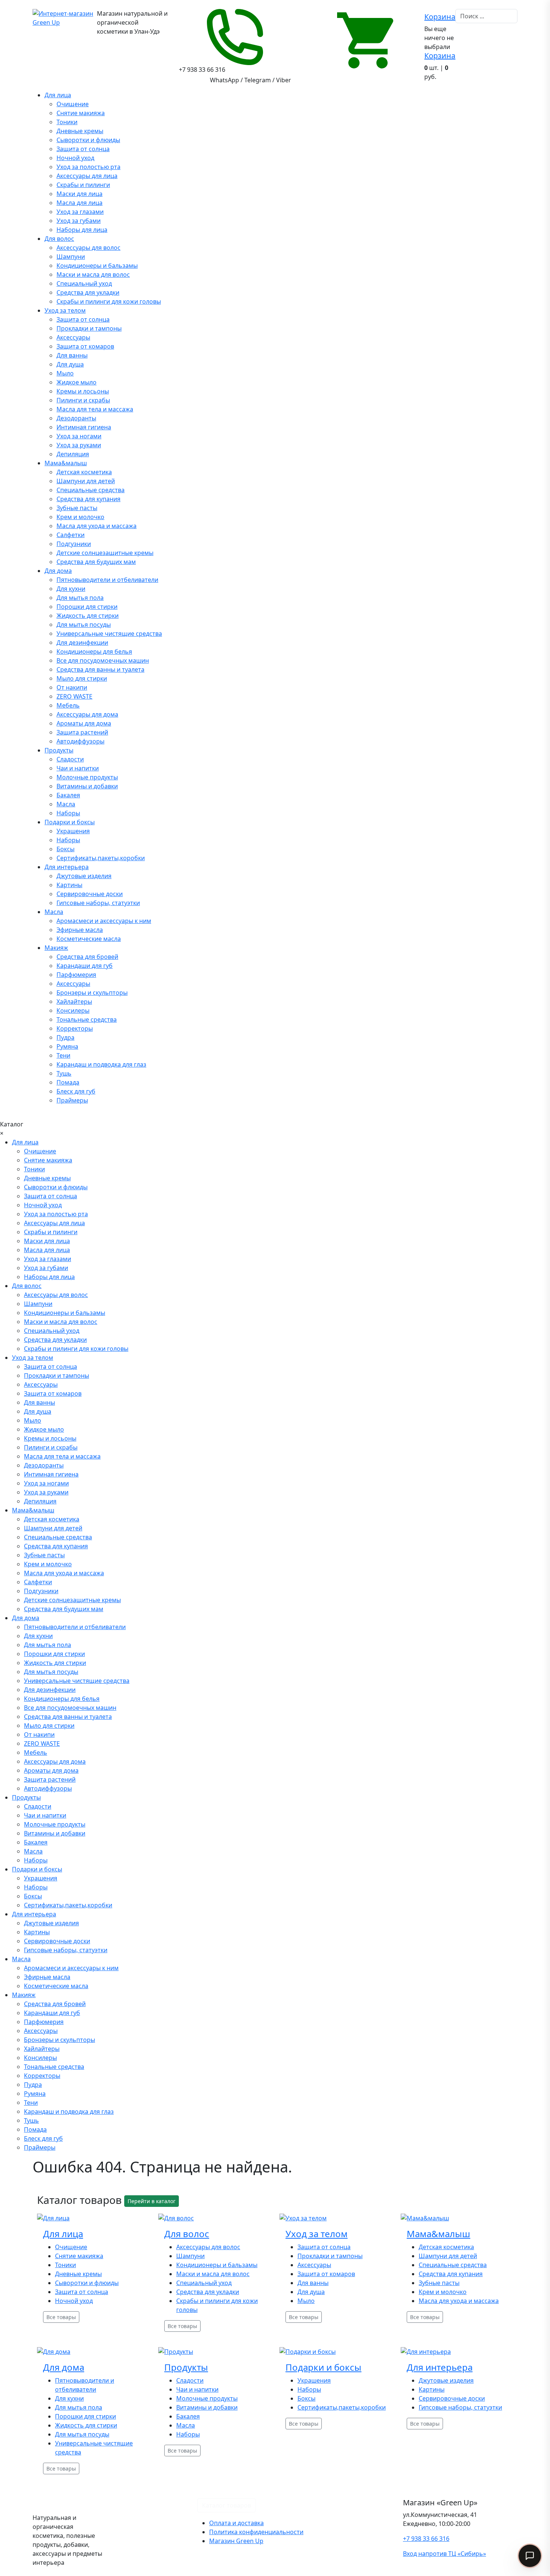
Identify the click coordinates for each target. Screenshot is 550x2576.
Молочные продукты (87, 777)
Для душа (70, 364)
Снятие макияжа (81, 113)
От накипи (72, 687)
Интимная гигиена (84, 427)
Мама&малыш (66, 463)
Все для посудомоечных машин (103, 660)
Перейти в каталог (152, 2201)
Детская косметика (84, 472)
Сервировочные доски (90, 894)
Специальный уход (84, 283)
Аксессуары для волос (88, 248)
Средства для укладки (88, 292)
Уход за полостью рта (88, 167)
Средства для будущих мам (96, 562)
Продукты (59, 750)
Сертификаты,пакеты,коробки (101, 858)
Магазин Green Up (236, 2541)
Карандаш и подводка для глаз (101, 1064)
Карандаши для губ (85, 966)
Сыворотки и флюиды (88, 140)
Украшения (73, 831)
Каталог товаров (227, 2505)
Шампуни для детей (86, 481)
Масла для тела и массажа (95, 409)
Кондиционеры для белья (94, 651)
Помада (68, 1082)
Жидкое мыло (77, 382)
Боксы (65, 849)
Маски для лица (80, 194)
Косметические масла (89, 939)
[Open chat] (530, 2556)
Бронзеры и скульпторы (92, 993)
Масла (66, 804)
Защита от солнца (83, 149)
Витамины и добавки (87, 786)
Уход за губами (79, 221)
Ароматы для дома (84, 723)
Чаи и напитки (78, 768)
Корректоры (75, 1028)
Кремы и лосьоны (83, 391)
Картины (69, 885)
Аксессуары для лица (87, 176)
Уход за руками (79, 445)
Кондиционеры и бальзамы (97, 266)
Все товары (61, 2317)
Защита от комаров (85, 346)
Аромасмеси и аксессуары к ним (104, 921)
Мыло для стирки (82, 678)
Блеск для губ (76, 1091)
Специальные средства (91, 490)
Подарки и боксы (70, 822)
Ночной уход (75, 158)
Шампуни (71, 257)
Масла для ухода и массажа (97, 526)
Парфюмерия (76, 975)
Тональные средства (87, 1019)
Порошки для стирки (87, 607)
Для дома (58, 571)
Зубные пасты (77, 508)
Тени (63, 1055)
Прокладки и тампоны (89, 328)
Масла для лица (80, 203)
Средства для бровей (87, 957)
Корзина (440, 17)
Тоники (67, 122)
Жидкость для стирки (88, 616)
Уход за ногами (79, 436)
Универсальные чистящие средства (109, 634)
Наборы (68, 813)
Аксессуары (73, 337)
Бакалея (68, 795)
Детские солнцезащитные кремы (105, 553)
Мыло (65, 373)
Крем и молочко (80, 517)
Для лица (58, 95)
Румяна (67, 1046)
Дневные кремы (80, 131)
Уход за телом (65, 310)
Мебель (68, 705)
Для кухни (71, 589)
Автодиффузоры (80, 741)
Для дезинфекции (82, 643)
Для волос (59, 239)
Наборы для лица (82, 230)
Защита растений (82, 732)
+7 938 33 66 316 (426, 2539)
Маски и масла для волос (93, 275)
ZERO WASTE (74, 696)
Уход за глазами (80, 212)
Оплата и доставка (236, 2523)
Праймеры (72, 1100)
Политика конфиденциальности (256, 2532)
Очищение (73, 104)
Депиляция (73, 454)
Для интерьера (67, 867)
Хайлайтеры (74, 1002)
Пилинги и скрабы (83, 400)
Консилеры (73, 1011)
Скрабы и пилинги (83, 185)
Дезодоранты (76, 418)
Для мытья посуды (84, 625)
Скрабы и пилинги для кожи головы (109, 301)
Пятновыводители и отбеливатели (107, 580)
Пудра (65, 1037)
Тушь (64, 1073)
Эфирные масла (80, 930)
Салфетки (71, 535)
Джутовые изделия (84, 876)
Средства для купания (88, 499)
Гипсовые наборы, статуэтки (98, 903)
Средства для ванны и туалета (100, 669)
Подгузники (74, 544)
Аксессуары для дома (87, 714)
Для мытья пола (80, 598)
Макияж (56, 948)
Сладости (70, 759)
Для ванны (72, 355)
